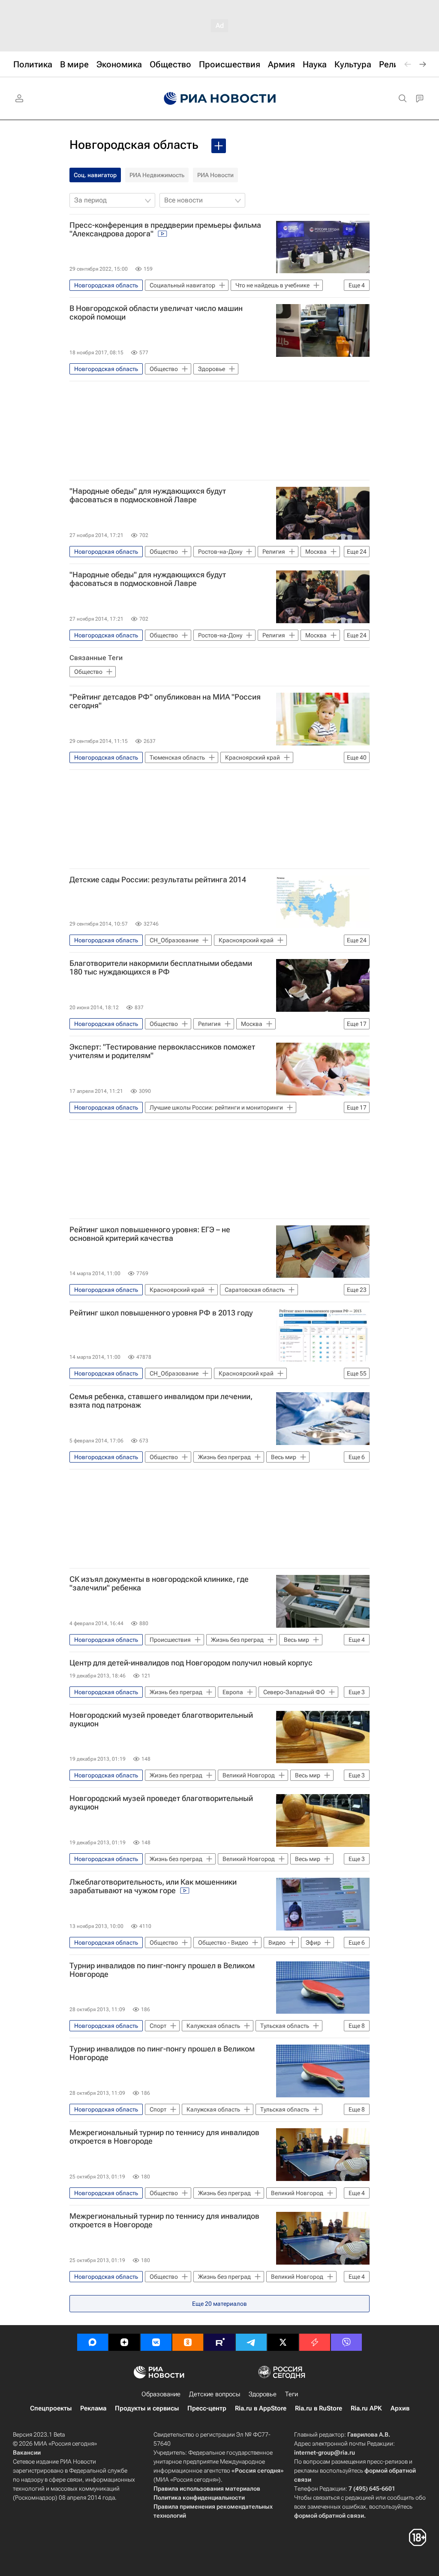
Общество (88, 672)
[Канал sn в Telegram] (251, 2342)
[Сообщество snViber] (346, 2342)
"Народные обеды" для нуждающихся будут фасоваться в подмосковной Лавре (148, 495)
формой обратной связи (329, 2516)
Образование (161, 2394)
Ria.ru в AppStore (261, 2408)
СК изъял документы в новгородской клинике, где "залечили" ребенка (159, 1584)
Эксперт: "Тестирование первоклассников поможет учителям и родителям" (162, 1051)
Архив (400, 2408)
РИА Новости (215, 175)
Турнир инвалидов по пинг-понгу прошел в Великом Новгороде (162, 1970)
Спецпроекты (51, 2408)
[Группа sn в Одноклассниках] (188, 2342)
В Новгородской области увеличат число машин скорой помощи (156, 313)
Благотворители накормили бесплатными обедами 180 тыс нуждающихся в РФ (161, 968)
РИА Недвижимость (157, 175)
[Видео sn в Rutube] (219, 2342)
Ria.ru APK (366, 2408)
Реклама (93, 2408)
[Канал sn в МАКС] (93, 2342)
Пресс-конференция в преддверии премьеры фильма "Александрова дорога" (165, 229)
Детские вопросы (215, 2394)
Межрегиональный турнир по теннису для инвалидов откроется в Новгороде (164, 2137)
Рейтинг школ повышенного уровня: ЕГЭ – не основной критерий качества (150, 1234)
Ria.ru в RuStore (319, 2408)
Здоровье (263, 2394)
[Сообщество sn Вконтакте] (156, 2342)
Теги (292, 2394)
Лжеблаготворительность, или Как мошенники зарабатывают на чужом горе (153, 1886)
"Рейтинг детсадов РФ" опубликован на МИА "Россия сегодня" (165, 701)
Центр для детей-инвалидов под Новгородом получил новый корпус (191, 1663)
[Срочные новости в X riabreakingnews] (315, 2342)
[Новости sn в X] (283, 2342)
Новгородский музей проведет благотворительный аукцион (161, 1719)
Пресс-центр (207, 2408)
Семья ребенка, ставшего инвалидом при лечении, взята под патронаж (161, 1401)
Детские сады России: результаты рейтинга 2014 (158, 880)
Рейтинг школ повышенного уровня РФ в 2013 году (161, 1313)
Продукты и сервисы (147, 2408)
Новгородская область (134, 145)
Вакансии (27, 2452)
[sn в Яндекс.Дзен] (124, 2342)
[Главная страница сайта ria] (220, 99)
